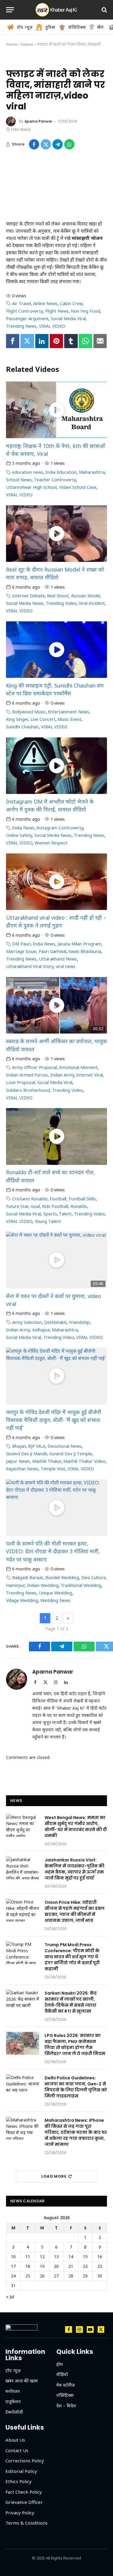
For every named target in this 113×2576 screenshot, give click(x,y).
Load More (54, 2176)
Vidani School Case (78, 487)
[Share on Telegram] (58, 144)
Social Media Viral (68, 319)
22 (85, 2266)
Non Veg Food (85, 311)
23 (100, 2266)
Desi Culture (94, 1577)
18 (28, 2266)
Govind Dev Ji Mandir (27, 1454)
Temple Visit (53, 1469)
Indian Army (62, 1075)
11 (28, 2257)
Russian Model (86, 596)
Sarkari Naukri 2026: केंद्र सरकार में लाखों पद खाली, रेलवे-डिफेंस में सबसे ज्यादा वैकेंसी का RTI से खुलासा (71, 2002)
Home (11, 44)
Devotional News (65, 1446)
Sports (50, 1214)
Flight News (57, 311)
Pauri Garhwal (52, 951)
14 (71, 2257)
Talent (65, 1214)
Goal (35, 1206)
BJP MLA (37, 1446)
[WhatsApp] (85, 341)
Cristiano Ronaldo (30, 1199)
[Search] (104, 10)
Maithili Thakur (47, 1461)
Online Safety (19, 835)
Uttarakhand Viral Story (30, 966)
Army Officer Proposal (35, 1067)
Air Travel (22, 303)
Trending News (21, 326)
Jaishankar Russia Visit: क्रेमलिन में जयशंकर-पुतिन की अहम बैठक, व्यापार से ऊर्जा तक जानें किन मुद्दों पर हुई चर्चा (74, 1869)
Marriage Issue (21, 951)
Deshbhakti (55, 1322)
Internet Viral (89, 1075)
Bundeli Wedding (62, 1577)
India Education (61, 472)
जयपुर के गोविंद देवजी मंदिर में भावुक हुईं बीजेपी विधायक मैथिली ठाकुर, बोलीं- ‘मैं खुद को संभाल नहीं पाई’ (54, 1420)
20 (56, 2266)
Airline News (45, 303)
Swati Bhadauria (85, 951)
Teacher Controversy (55, 480)
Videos (27, 44)
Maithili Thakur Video (84, 1461)
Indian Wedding (43, 1585)
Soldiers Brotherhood (28, 1090)
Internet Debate (28, 596)
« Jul (10, 2297)
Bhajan (19, 1446)
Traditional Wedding (81, 1585)
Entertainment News (69, 712)
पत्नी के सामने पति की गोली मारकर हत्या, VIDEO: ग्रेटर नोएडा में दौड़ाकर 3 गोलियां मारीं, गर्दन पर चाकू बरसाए (53, 1551)
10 (13, 2257)
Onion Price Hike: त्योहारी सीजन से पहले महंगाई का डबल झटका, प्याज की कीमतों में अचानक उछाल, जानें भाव (75, 1911)
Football (58, 1199)
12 (42, 2257)
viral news (66, 966)
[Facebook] (13, 341)
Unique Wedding (55, 1593)
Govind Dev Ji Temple (71, 1454)
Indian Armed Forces (27, 1075)
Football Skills (82, 1199)
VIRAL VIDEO (52, 326)
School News (19, 480)
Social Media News (25, 603)
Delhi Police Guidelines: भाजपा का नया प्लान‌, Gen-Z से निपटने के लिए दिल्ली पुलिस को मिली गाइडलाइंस (76, 2087)
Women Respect (51, 843)
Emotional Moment (78, 1067)
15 (85, 2257)
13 (56, 2257)
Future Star (17, 1206)
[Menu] (10, 10)
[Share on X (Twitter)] (46, 144)
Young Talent (48, 1221)
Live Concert (43, 719)
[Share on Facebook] (34, 144)
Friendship (79, 1322)
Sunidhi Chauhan (22, 727)
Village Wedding (22, 1600)
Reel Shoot (58, 596)
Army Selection (27, 1322)
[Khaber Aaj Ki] (57, 10)
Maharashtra (92, 472)
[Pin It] (56, 341)
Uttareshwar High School (31, 487)
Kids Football (55, 1206)
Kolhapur (41, 1330)
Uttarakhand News (58, 959)
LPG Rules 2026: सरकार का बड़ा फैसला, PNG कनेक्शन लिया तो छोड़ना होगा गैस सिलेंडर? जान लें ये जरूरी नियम (75, 2045)
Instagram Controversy (60, 828)
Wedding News (55, 1600)
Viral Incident (92, 603)
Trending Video (61, 603)
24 (13, 2276)
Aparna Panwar (38, 121)
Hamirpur (15, 1585)
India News (23, 828)
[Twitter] (27, 341)
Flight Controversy (24, 311)
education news (28, 472)
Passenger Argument (27, 319)
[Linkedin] (42, 341)
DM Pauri (21, 944)
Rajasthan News (22, 1469)
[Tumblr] (71, 341)
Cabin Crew (71, 303)
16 (100, 2257)
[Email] (100, 341)
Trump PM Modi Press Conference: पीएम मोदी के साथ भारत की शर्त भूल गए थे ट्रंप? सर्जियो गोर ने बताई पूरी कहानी (72, 1957)
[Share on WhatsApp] (69, 144)
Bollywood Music (29, 712)
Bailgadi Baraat (28, 1577)
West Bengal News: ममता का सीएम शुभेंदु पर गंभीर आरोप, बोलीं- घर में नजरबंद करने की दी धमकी (76, 1827)
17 (13, 2266)
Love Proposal (20, 1082)
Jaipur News (18, 1461)
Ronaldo (79, 1206)
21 (71, 2266)
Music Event (69, 719)
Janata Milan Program (79, 944)
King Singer (17, 719)
